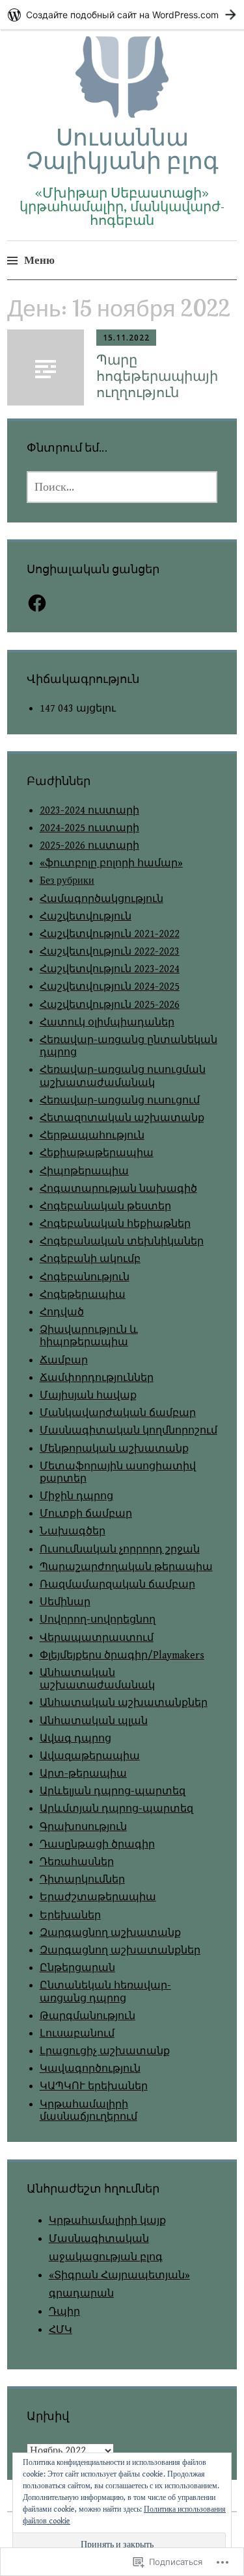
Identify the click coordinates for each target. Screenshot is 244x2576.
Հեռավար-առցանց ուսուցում (120, 1101)
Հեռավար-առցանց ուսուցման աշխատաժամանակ (123, 1076)
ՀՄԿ (61, 2330)
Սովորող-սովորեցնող (98, 1620)
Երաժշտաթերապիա (98, 1897)
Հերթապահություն (92, 1136)
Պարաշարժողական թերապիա (126, 1567)
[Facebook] (37, 603)
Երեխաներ (70, 1915)
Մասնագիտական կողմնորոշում (129, 1431)
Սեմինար (65, 1602)
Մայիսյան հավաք (88, 1396)
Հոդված (62, 1312)
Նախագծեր (73, 1531)
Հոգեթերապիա (83, 1295)
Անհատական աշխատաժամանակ (97, 1679)
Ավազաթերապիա (90, 1756)
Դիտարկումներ (82, 1880)
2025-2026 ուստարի (89, 846)
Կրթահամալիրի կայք (107, 2221)
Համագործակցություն (102, 899)
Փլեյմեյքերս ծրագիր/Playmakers (122, 1655)
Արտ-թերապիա (83, 1774)
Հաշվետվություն (86, 917)
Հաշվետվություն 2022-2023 (110, 952)
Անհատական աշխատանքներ (124, 1703)
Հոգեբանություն (85, 1277)
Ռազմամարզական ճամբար (117, 1585)
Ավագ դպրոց (75, 1739)
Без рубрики (67, 881)
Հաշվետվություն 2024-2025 (110, 987)
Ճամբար (64, 1360)
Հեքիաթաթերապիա (97, 1153)
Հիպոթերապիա (84, 1171)
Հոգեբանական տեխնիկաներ (122, 1242)
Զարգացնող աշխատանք (110, 1933)
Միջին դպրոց (76, 1496)
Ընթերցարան (77, 1968)
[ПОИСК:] (122, 487)
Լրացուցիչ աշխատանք (105, 2051)
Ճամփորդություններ (97, 1378)
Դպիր (64, 2312)
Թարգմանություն (88, 2016)
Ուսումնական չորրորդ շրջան (120, 1550)
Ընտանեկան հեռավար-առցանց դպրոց (105, 1992)
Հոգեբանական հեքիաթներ (115, 1224)
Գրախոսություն (83, 1827)
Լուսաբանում (77, 2034)
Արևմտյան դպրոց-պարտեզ (116, 1809)
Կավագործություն (90, 2069)
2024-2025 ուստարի (89, 828)
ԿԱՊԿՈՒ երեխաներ (94, 2086)
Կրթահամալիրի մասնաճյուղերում (88, 2111)
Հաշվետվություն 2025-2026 (110, 1005)
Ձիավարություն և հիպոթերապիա (89, 1336)
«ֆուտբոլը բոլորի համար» (111, 863)
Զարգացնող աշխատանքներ (120, 1951)
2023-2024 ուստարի (89, 811)
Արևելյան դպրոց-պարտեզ (113, 1791)
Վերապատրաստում (97, 1638)
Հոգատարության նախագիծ (118, 1189)
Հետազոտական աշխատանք (122, 1118)
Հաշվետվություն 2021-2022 (110, 934)
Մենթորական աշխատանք (114, 1449)
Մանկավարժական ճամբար (118, 1413)
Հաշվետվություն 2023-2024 (110, 969)
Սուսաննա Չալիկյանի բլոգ (122, 148)
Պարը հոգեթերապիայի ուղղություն (157, 376)
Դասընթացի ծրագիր (97, 1845)
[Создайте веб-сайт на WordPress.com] (122, 15)
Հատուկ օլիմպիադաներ (107, 1023)
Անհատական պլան (94, 1721)
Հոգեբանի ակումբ (90, 1259)
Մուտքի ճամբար (86, 1514)
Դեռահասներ (77, 1862)
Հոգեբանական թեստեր (105, 1206)
